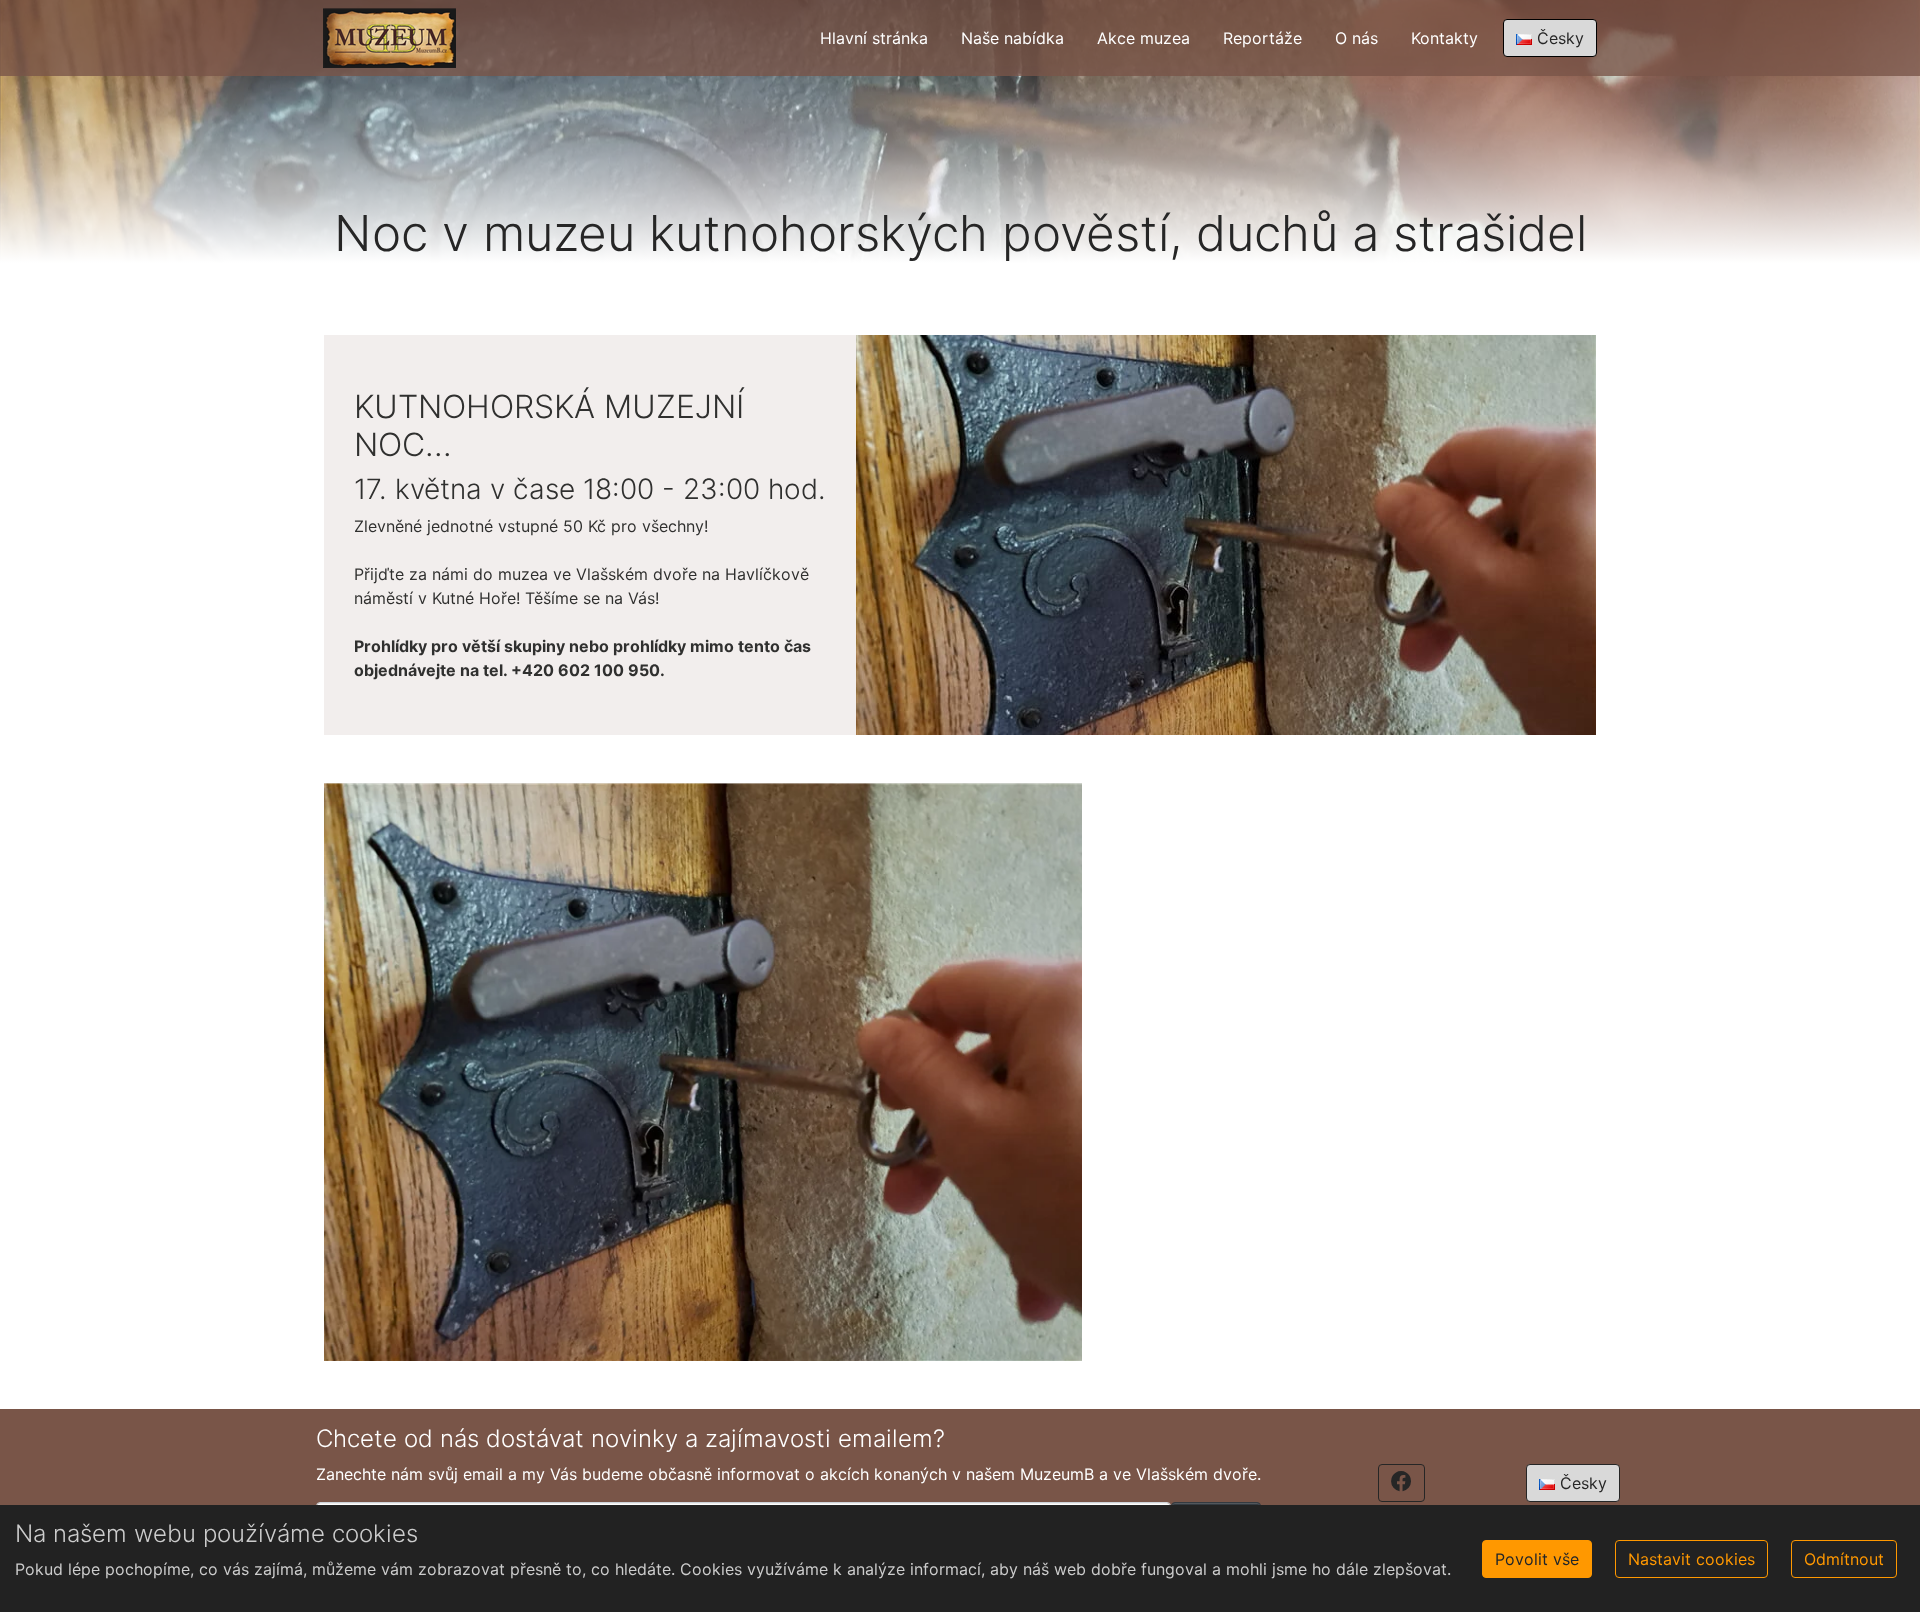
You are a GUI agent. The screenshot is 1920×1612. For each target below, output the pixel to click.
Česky (1558, 38)
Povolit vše (1537, 1559)
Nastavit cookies (1691, 1559)
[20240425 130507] (703, 1071)
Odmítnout (1844, 1559)
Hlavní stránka (874, 38)
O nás (1356, 38)
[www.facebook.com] (1401, 1483)
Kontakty (1444, 38)
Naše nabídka (1012, 38)
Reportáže (1262, 38)
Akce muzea (1143, 38)
